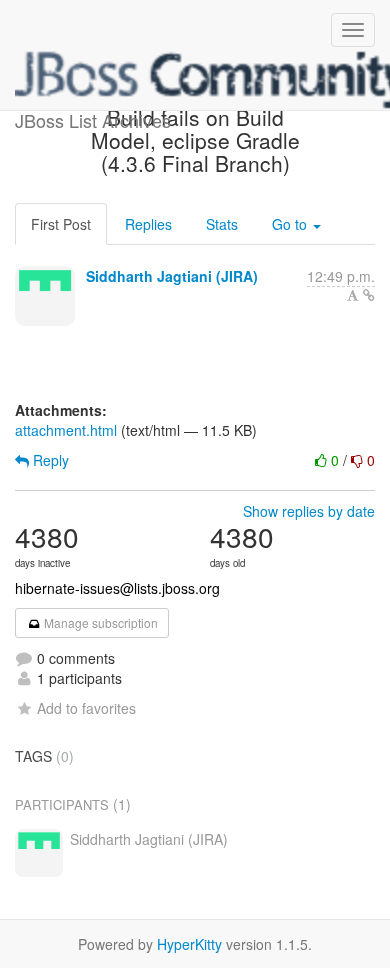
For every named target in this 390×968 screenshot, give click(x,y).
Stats (222, 224)
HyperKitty (189, 944)
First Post (61, 224)
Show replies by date (309, 511)
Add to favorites (86, 708)
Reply (49, 460)
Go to (291, 224)
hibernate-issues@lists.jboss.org (117, 588)
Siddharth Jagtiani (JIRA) (172, 276)
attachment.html (66, 430)
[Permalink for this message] (369, 295)
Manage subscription (99, 622)
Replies (148, 224)
